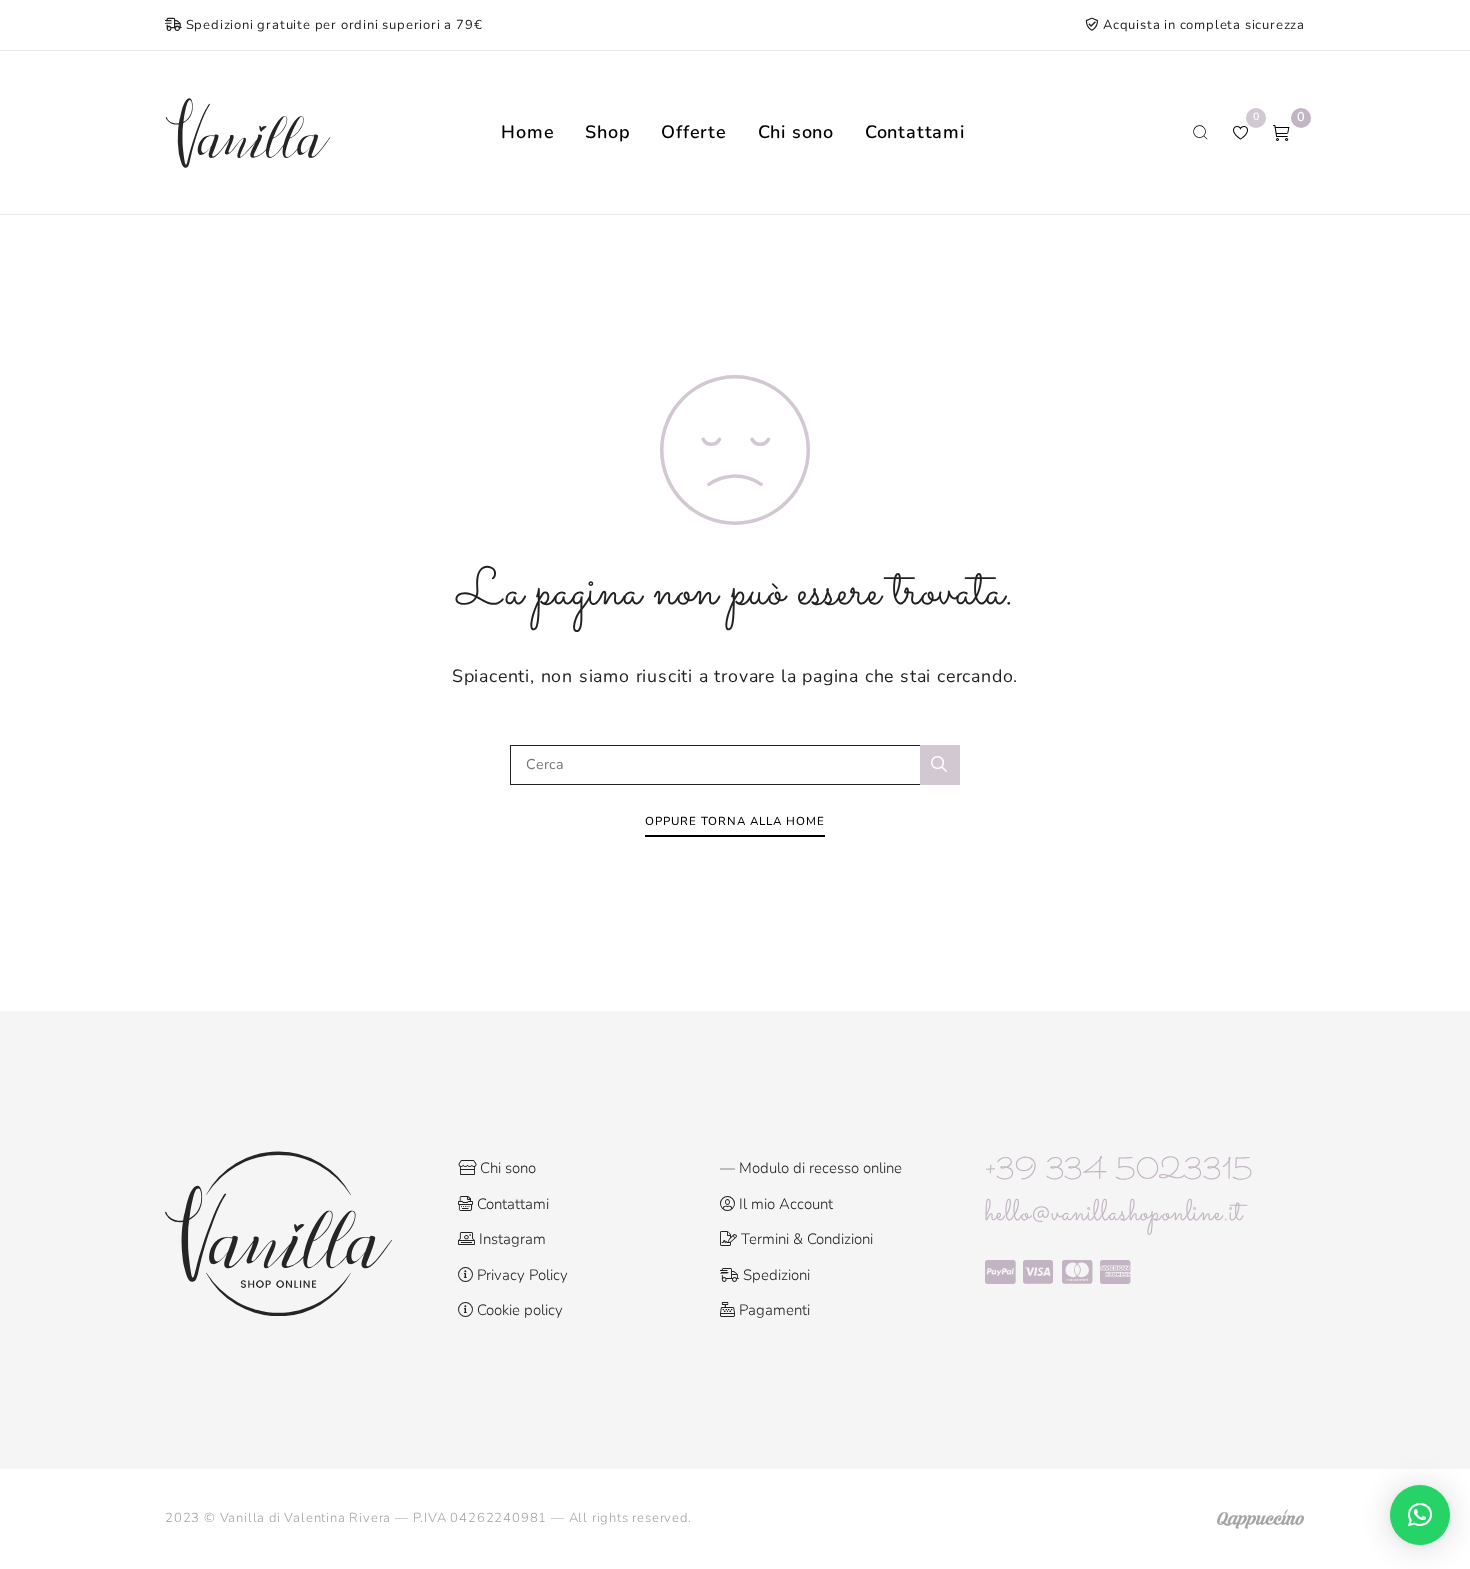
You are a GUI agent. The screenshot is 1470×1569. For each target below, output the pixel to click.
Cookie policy (518, 1310)
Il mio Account (784, 1204)
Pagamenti (772, 1310)
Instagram (510, 1239)
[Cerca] (940, 765)
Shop (607, 132)
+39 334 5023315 (1119, 1172)
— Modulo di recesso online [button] (811, 1168)
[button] (1420, 1515)
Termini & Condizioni (805, 1239)
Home (527, 132)
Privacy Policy (520, 1275)
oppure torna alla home (735, 821)
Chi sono (796, 132)
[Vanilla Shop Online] (248, 133)
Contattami (915, 132)
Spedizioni (774, 1275)
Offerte (694, 132)
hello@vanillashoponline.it (1114, 1214)
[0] (1281, 133)
